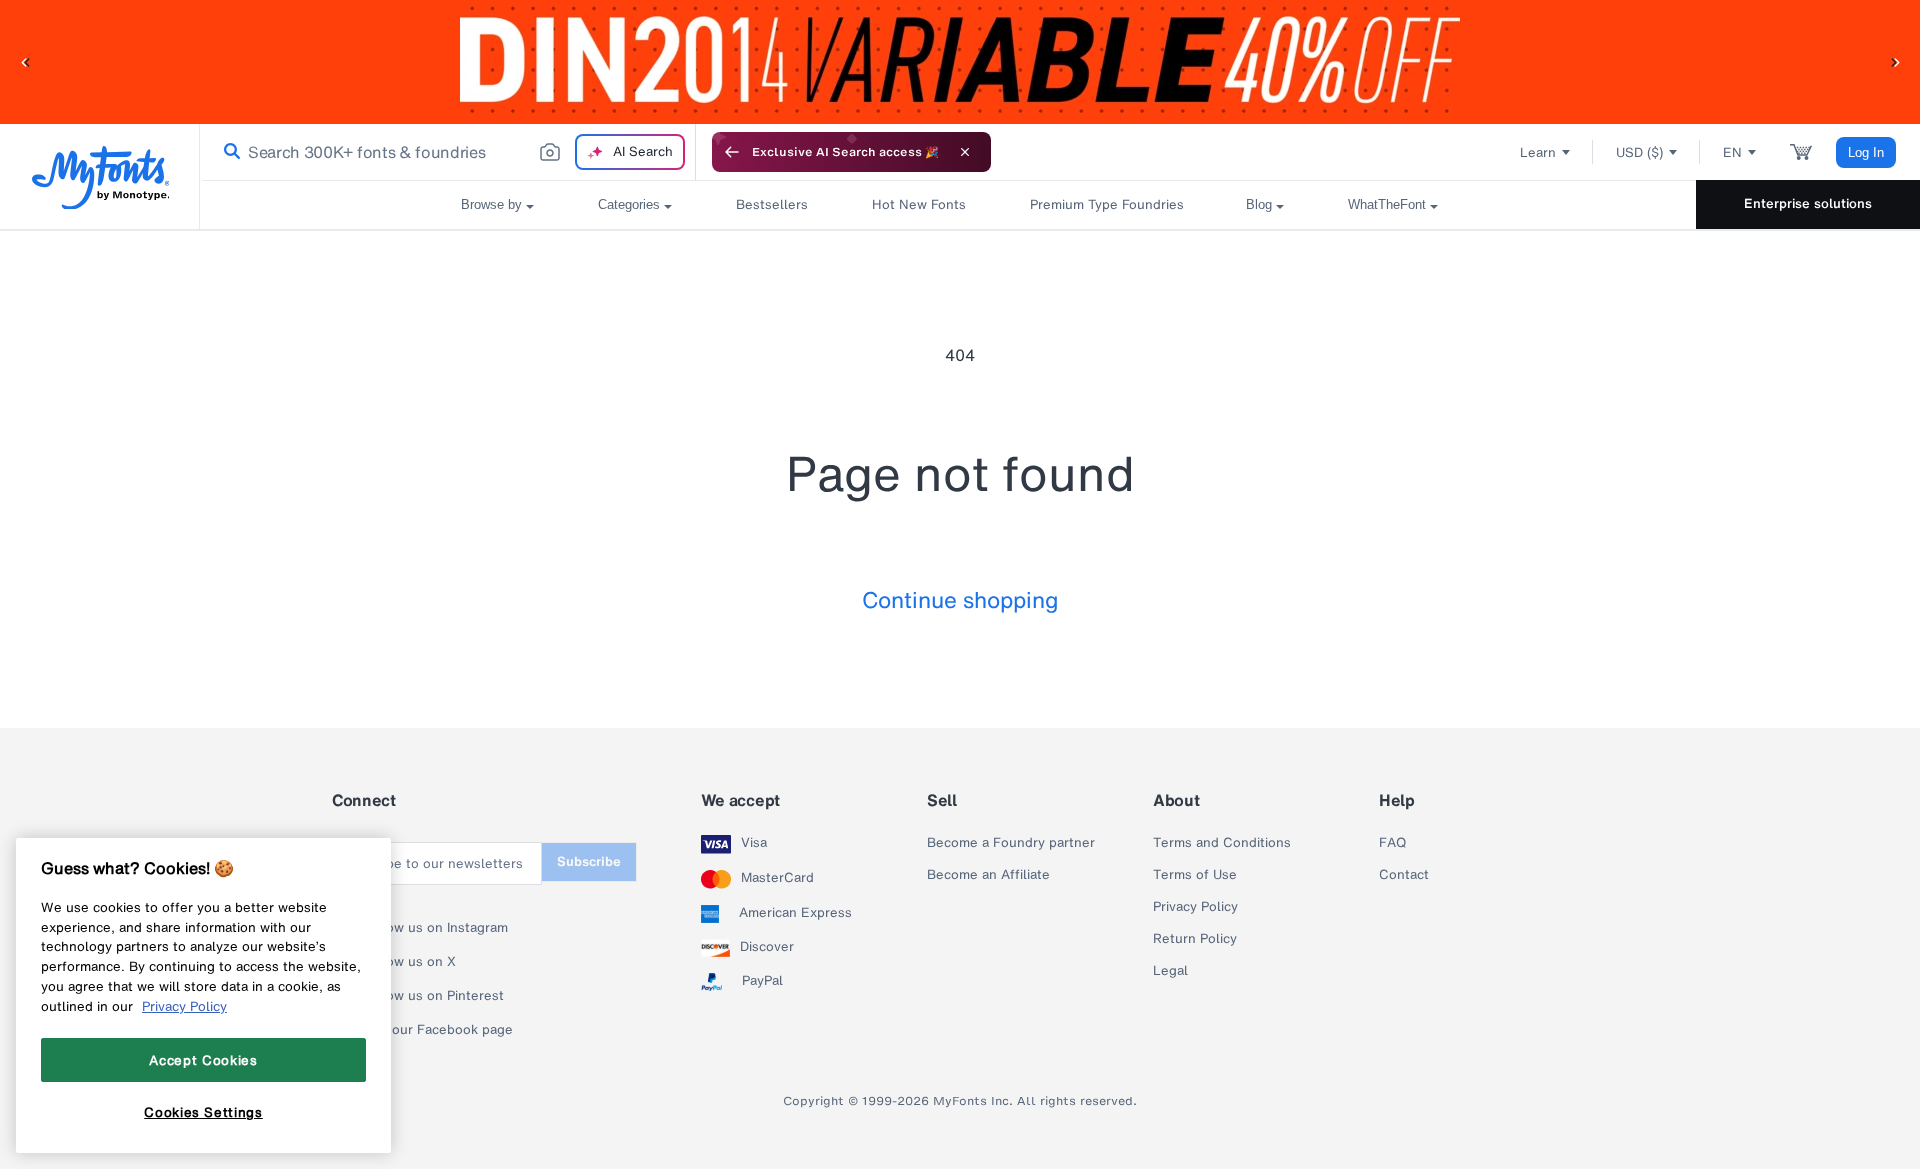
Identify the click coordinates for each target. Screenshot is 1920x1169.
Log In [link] (1866, 152)
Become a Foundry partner (1011, 843)
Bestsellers (772, 204)
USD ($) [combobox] (1639, 152)
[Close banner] (965, 152)
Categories (629, 204)
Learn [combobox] (1538, 152)
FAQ (1392, 843)
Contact (1404, 875)
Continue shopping (960, 599)
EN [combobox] (1732, 152)
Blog (1259, 204)
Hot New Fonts (919, 204)
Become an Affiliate (988, 875)
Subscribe (589, 861)
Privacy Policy (1195, 907)
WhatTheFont (1387, 204)
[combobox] (448, 152)
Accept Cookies (203, 1059)
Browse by (491, 204)
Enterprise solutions (1808, 203)
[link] (228, 152)
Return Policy (1195, 939)
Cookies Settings (203, 1112)
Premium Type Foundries (1106, 204)
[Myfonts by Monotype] (100, 177)
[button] (25, 61)
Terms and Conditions (1222, 843)
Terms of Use (1195, 875)
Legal (1170, 971)
